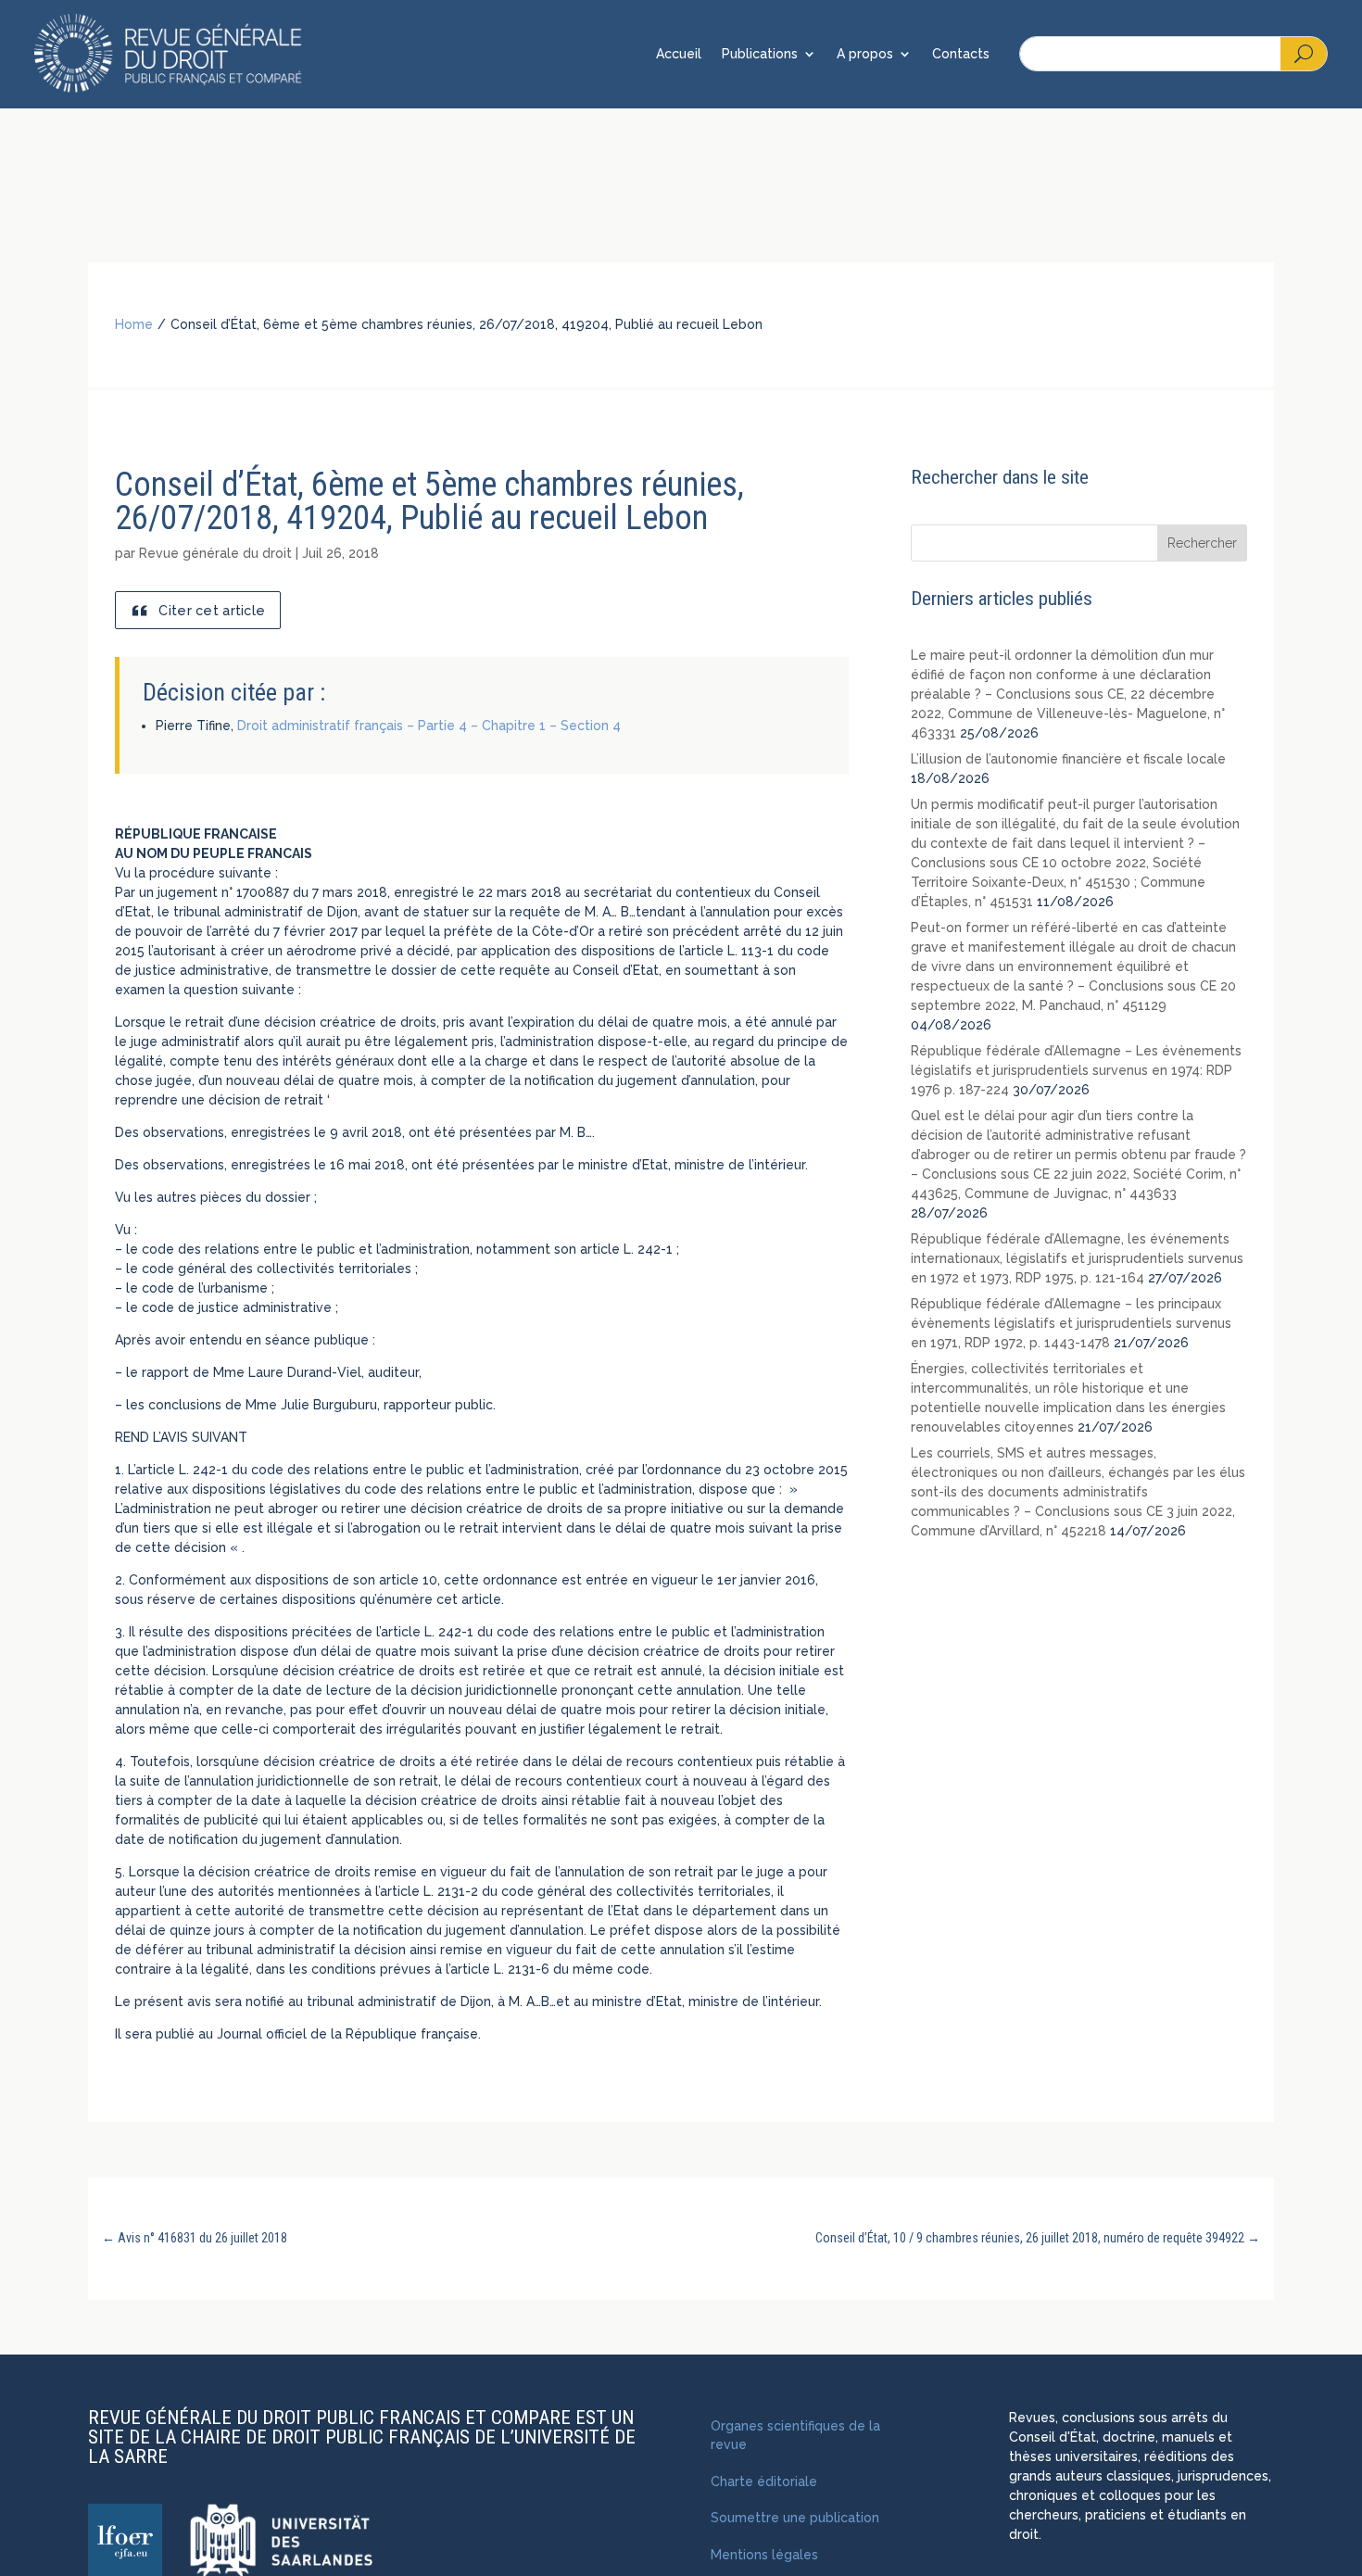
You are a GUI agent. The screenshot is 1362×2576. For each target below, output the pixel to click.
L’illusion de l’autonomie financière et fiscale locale (1068, 759)
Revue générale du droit (215, 553)
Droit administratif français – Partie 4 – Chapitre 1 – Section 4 (429, 726)
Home (134, 324)
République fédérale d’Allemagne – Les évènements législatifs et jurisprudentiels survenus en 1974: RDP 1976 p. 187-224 (1076, 1070)
